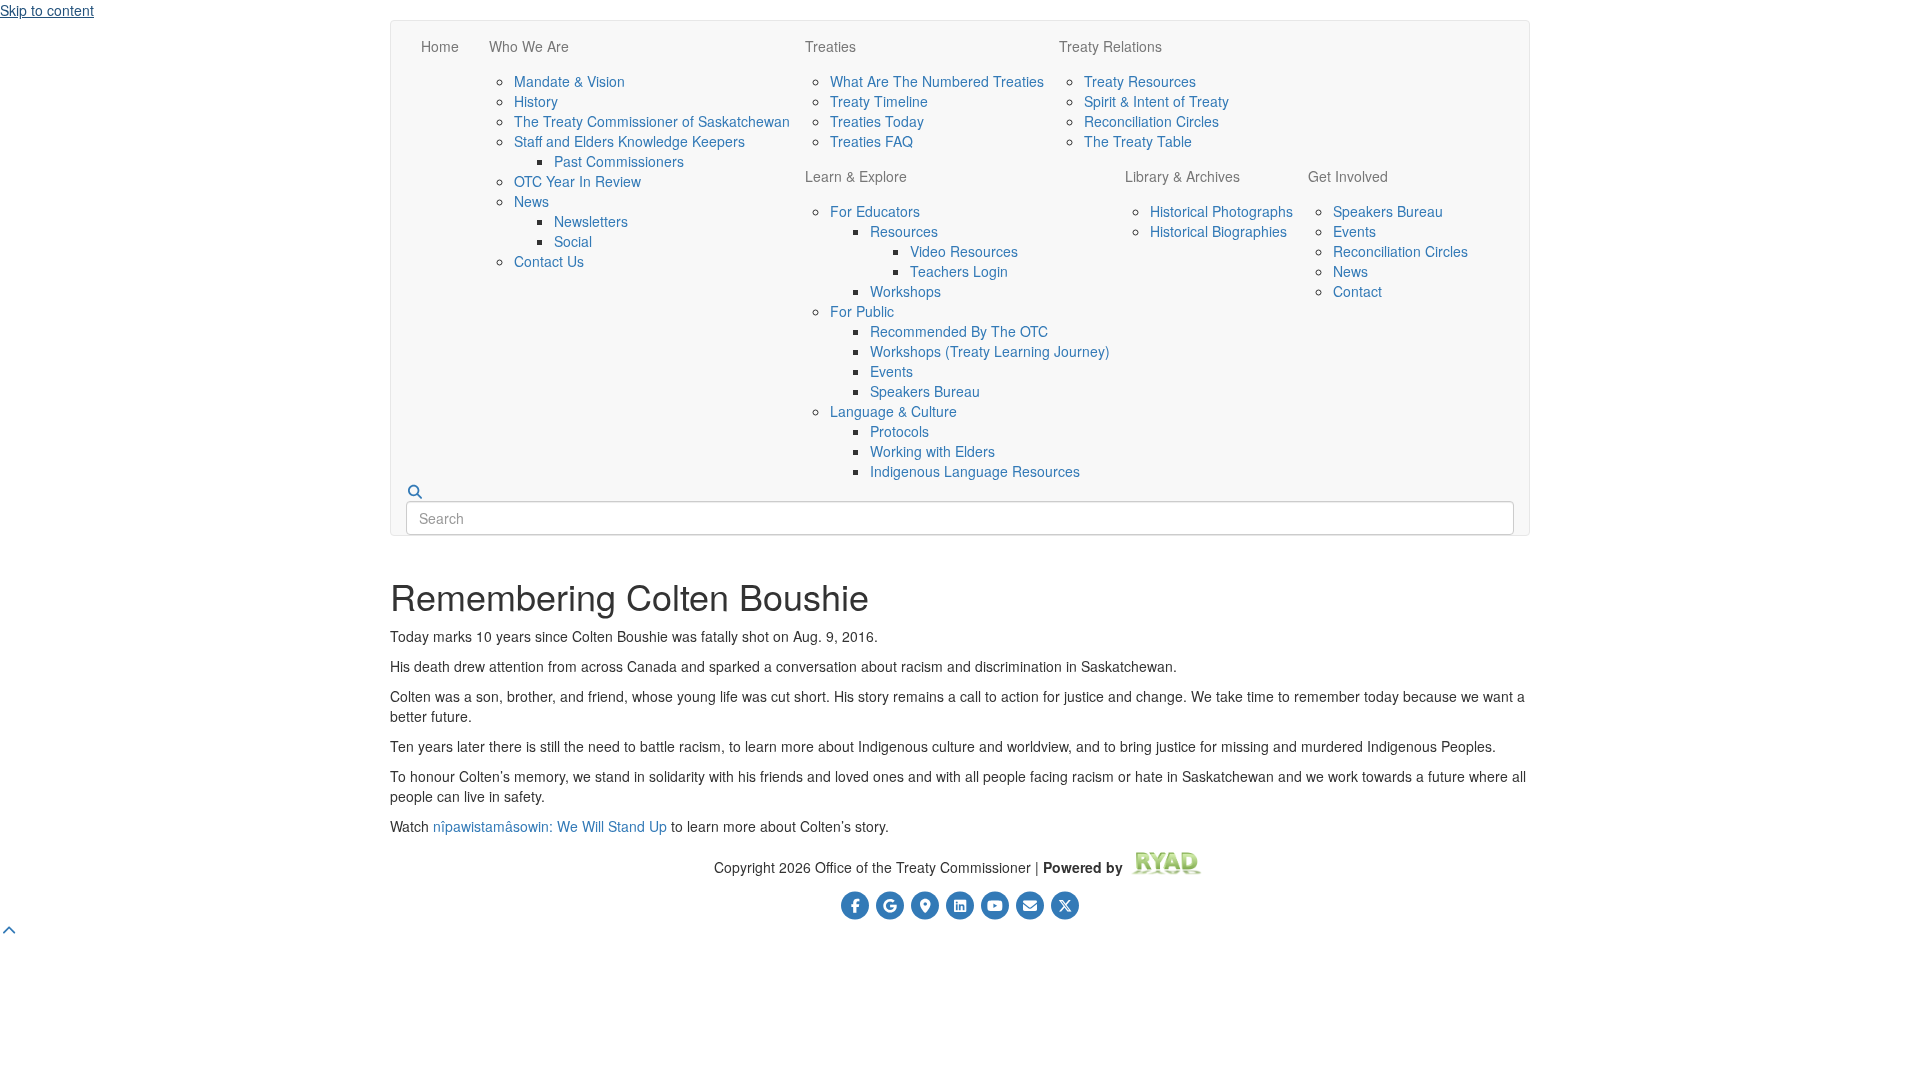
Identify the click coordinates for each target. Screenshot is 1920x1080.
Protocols (899, 431)
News (531, 201)
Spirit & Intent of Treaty (1156, 101)
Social (573, 241)
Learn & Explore (856, 176)
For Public (862, 311)
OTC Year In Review (577, 181)
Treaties (830, 46)
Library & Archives (1182, 176)
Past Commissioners (619, 161)
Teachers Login (959, 271)
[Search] (415, 492)
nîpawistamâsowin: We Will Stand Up (550, 826)
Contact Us (549, 261)
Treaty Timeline (879, 101)
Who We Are (529, 46)
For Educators (875, 211)
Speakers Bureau (925, 391)
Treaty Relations (1110, 46)
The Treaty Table (1138, 141)
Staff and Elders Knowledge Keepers (629, 141)
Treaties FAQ (871, 141)
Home (440, 46)
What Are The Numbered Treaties (937, 81)
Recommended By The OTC (959, 331)
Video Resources (964, 251)
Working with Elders (932, 451)
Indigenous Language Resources (975, 471)
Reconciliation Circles (1151, 121)
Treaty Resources (1140, 81)
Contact (1357, 291)
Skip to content (47, 10)
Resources (904, 231)
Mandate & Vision (569, 81)
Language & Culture (893, 411)
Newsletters (591, 221)
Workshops (905, 291)
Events (891, 371)
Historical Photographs (1221, 211)
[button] (9, 930)
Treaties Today (877, 121)
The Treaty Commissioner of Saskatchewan (652, 121)
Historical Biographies (1218, 231)
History (536, 101)
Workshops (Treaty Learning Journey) (990, 351)
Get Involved (1348, 176)
